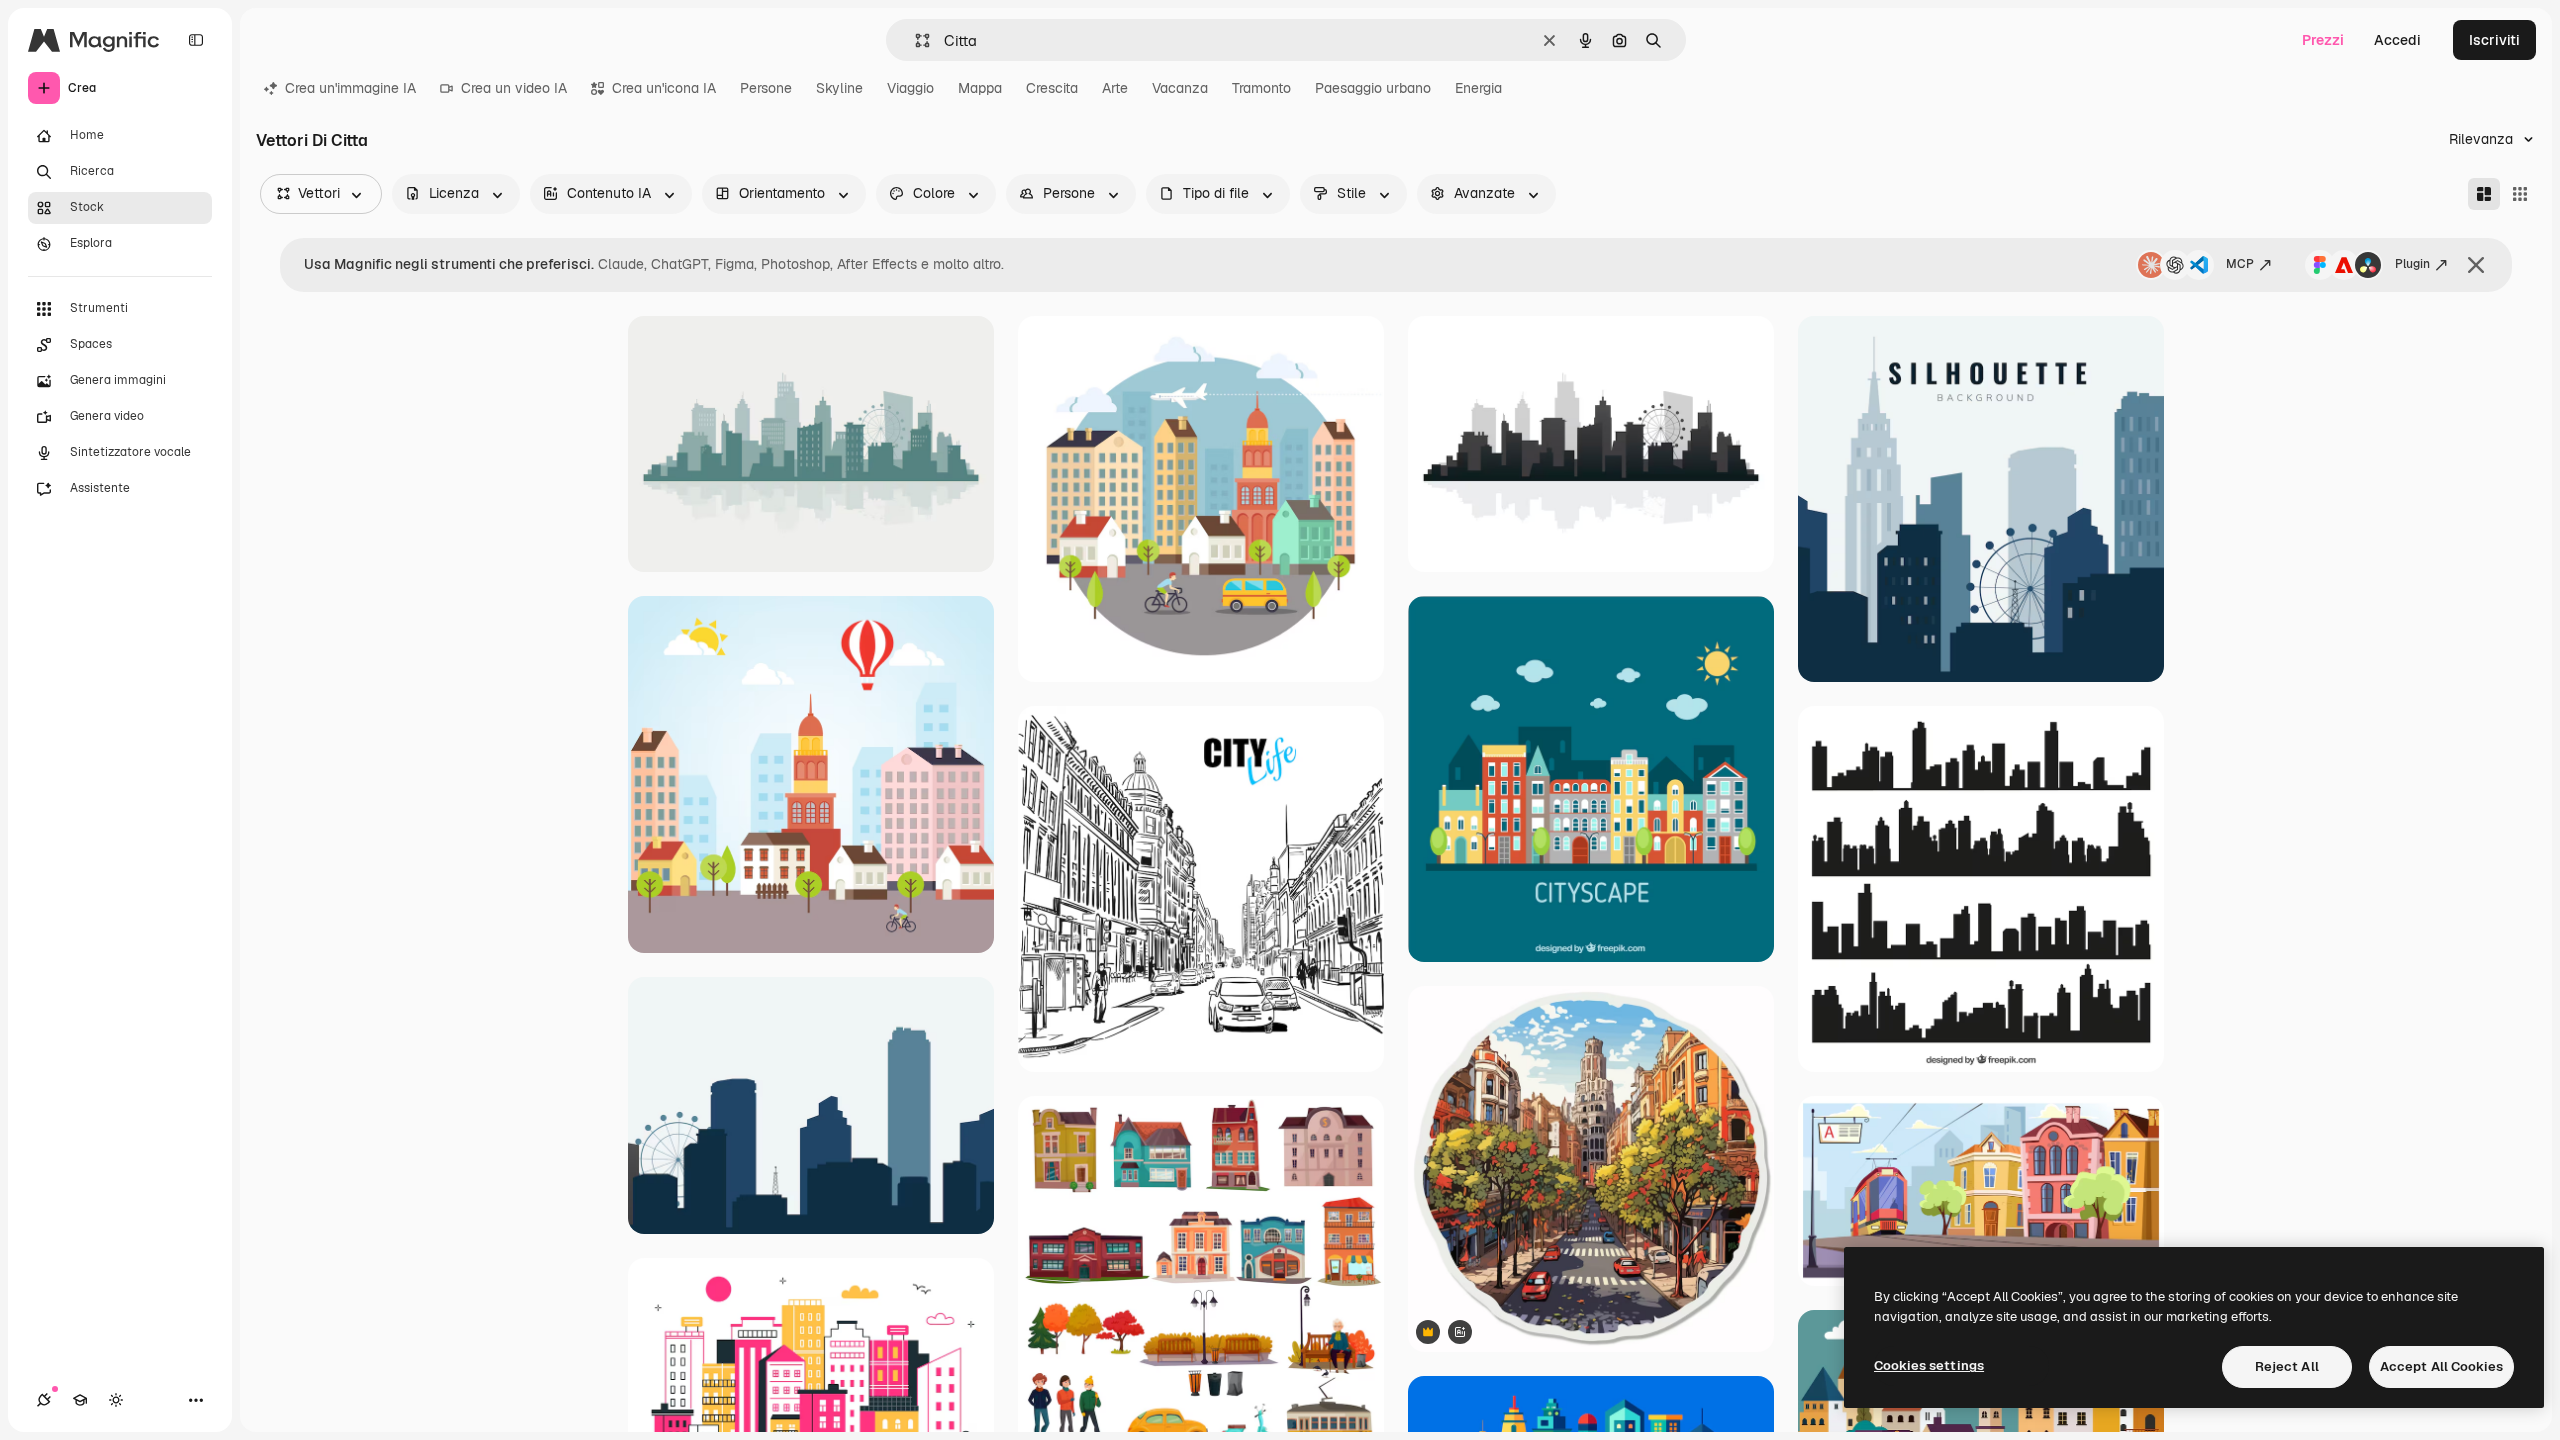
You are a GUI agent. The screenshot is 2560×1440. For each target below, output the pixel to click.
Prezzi (2323, 40)
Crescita (1052, 88)
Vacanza (1180, 88)
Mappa (980, 88)
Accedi (2397, 40)
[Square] (2520, 194)
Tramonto (1261, 88)
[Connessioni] (44, 1400)
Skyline (839, 88)
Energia (1478, 88)
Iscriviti (2494, 40)
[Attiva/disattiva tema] (116, 1400)
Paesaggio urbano (1373, 88)
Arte (1115, 88)
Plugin (2412, 264)
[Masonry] (2484, 194)
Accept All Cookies (2441, 1366)
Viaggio (910, 88)
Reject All (2287, 1366)
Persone (766, 88)
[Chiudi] (2476, 265)
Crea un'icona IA (664, 88)
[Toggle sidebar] (196, 40)
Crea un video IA (514, 88)
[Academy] (80, 1400)
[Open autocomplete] (914, 40)
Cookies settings (1929, 1365)
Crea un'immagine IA (350, 88)
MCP (2240, 264)
